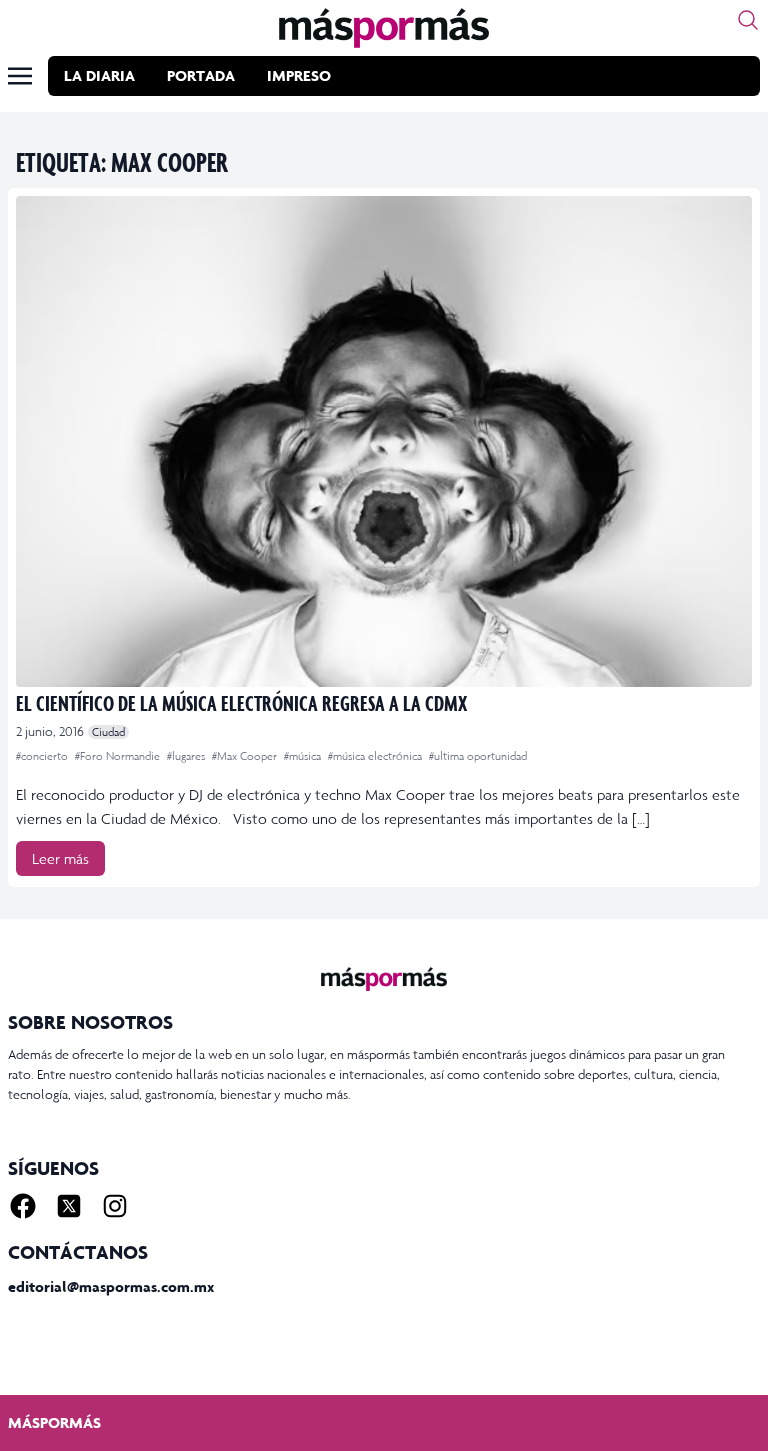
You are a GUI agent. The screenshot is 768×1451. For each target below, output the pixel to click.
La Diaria (99, 75)
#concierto (43, 756)
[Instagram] (115, 1206)
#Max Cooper (246, 756)
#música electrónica (376, 756)
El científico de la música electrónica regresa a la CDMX (241, 702)
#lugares (187, 756)
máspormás (54, 1422)
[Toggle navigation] (20, 76)
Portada (201, 75)
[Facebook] (23, 1206)
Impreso (299, 75)
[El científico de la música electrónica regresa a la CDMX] (384, 441)
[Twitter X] (69, 1206)
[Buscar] (748, 20)
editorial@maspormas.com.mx (111, 1286)
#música (304, 756)
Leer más (60, 858)
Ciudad (108, 732)
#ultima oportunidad (478, 756)
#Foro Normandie (119, 756)
